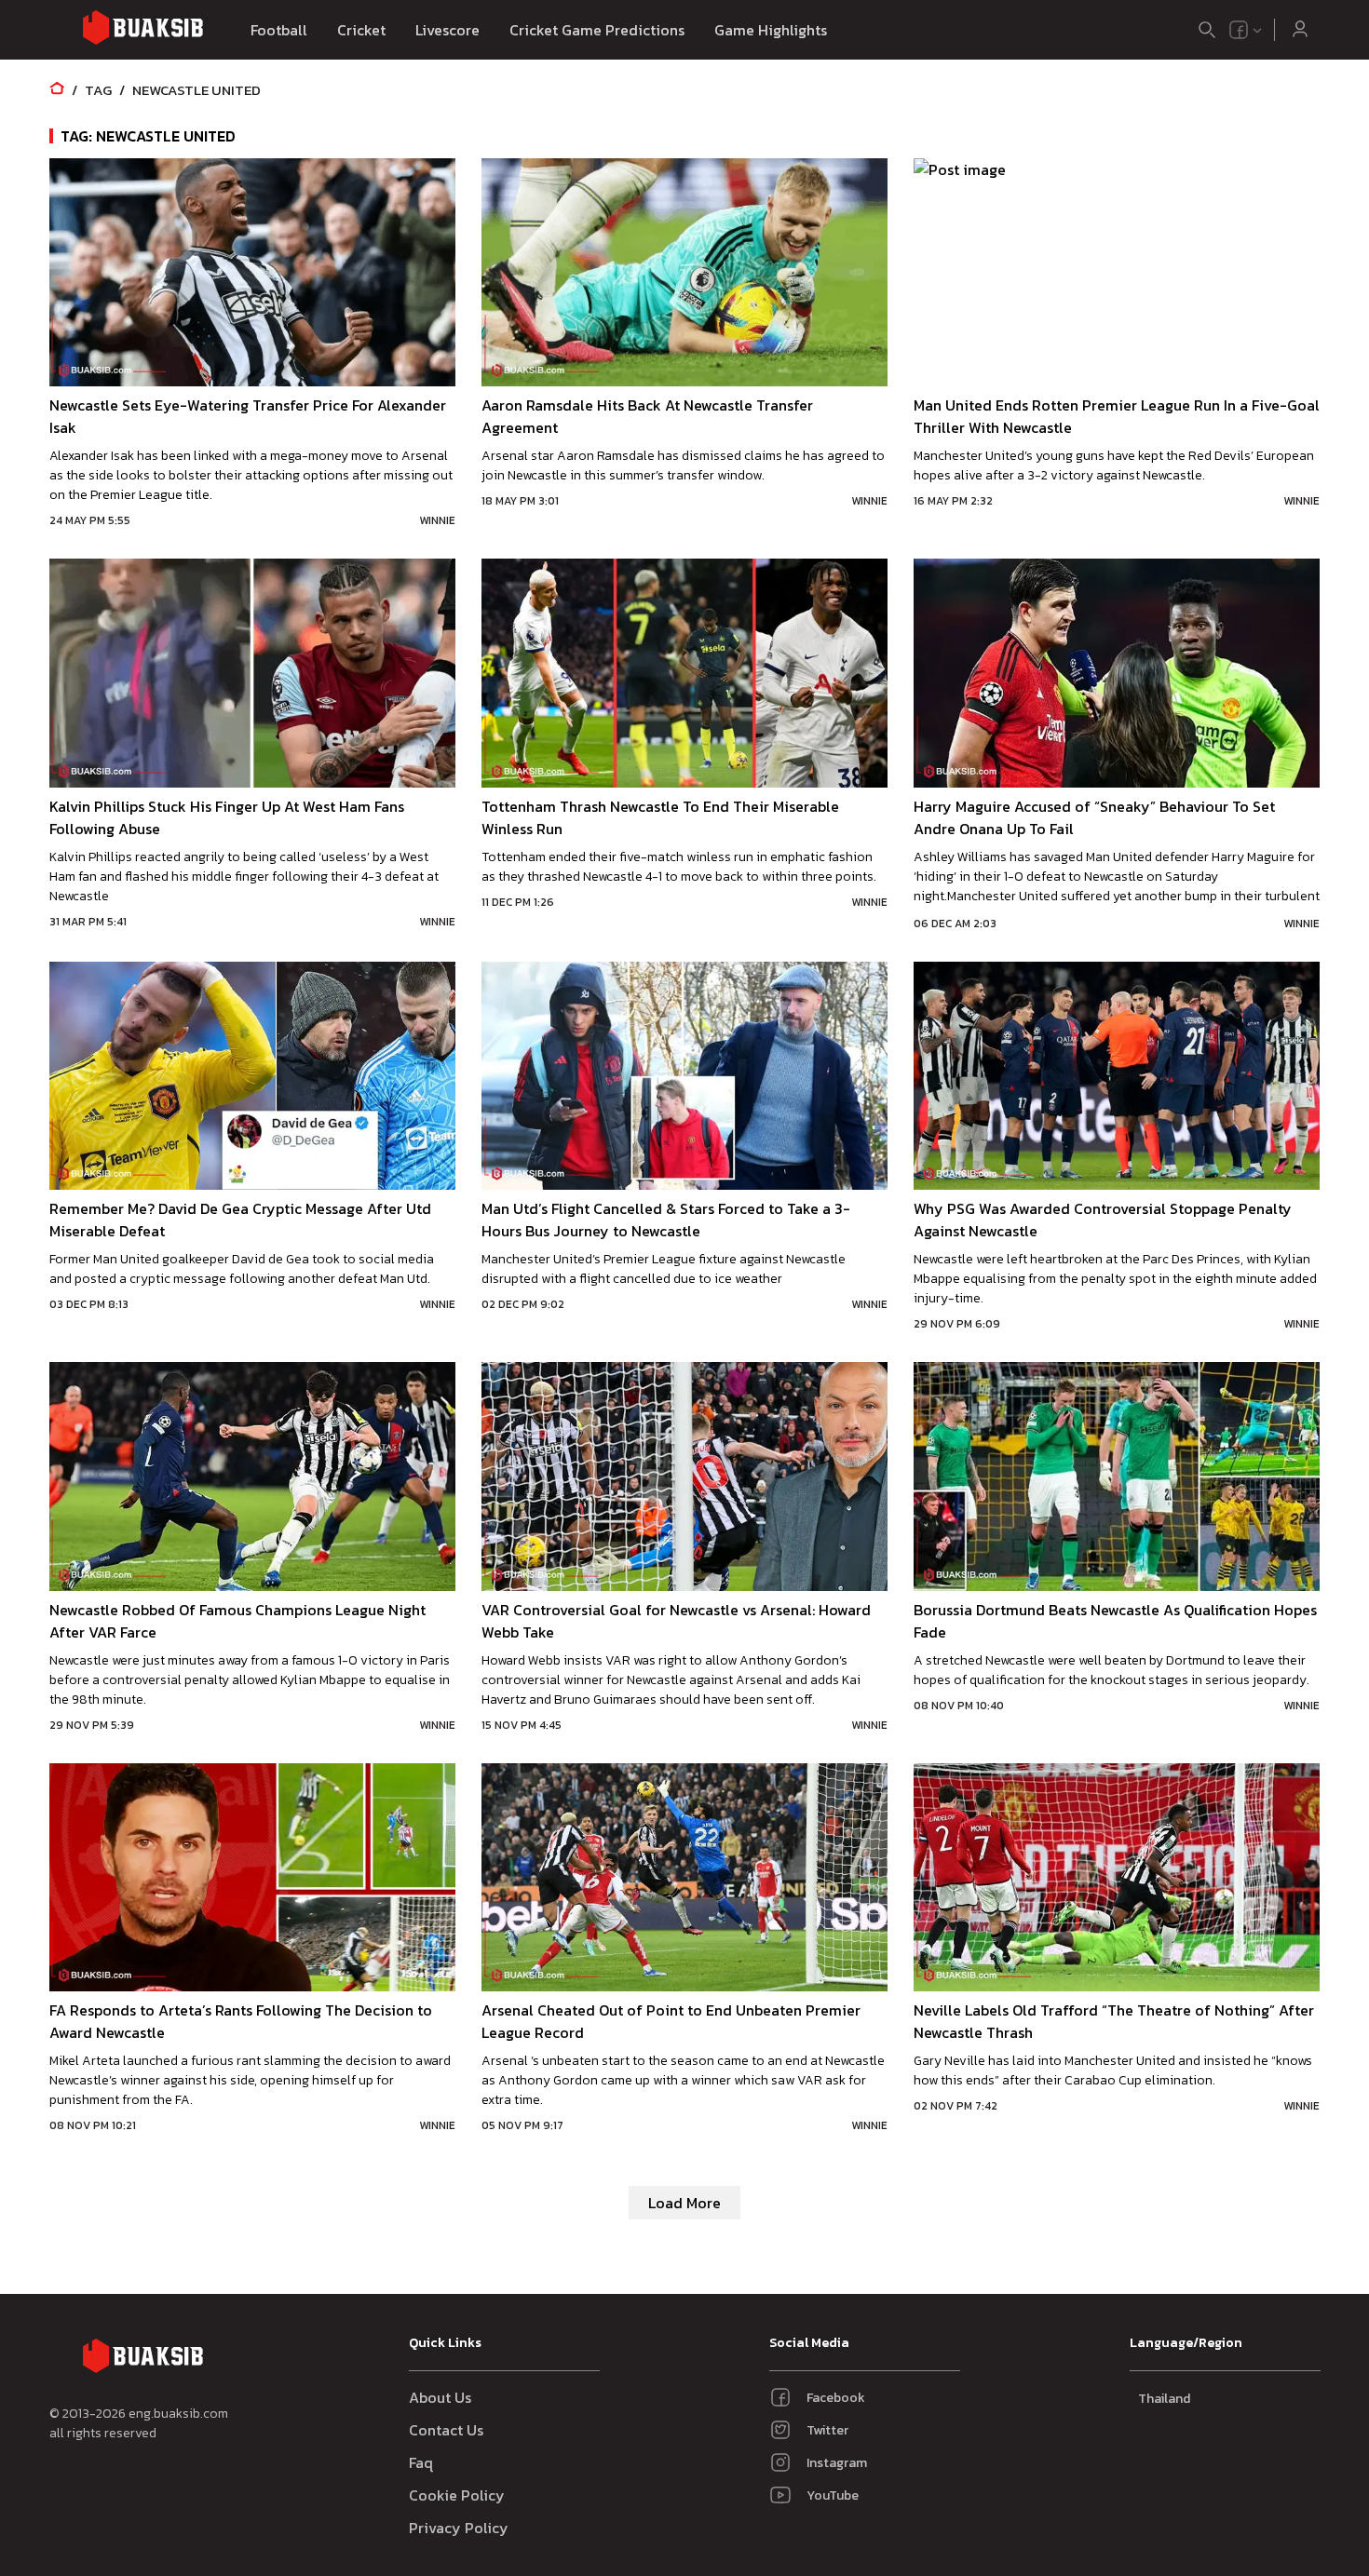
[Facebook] (1239, 30)
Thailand (1164, 2399)
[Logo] (142, 30)
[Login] (1300, 30)
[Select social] (1246, 30)
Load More (684, 2203)
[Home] (57, 90)
